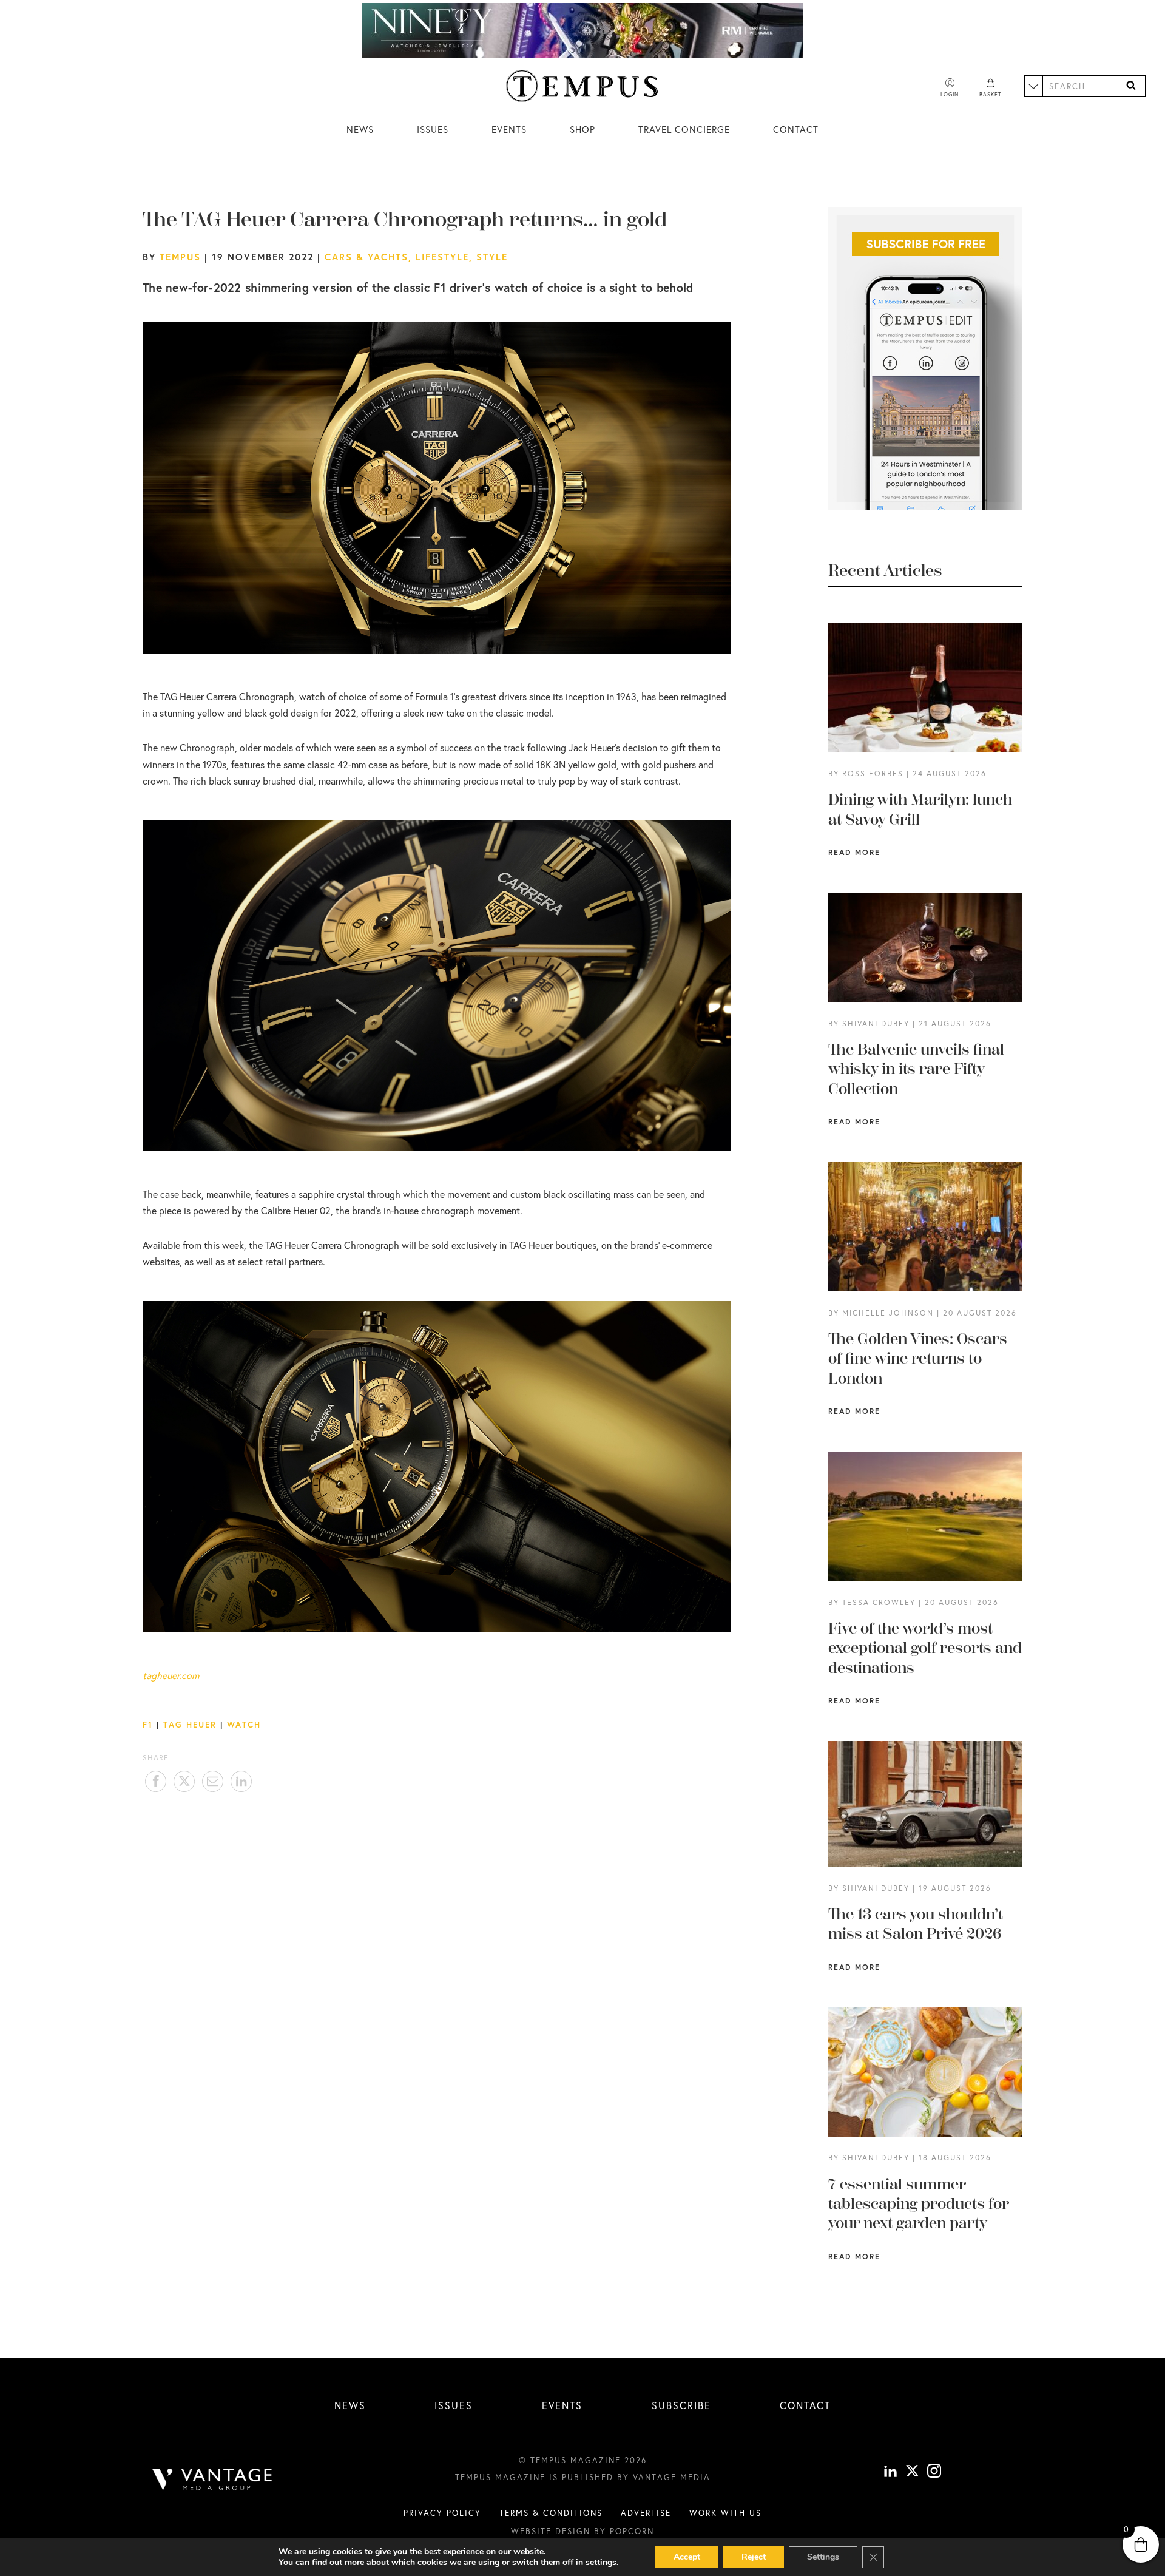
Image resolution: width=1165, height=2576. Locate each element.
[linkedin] (890, 2473)
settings (601, 2563)
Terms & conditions (551, 2513)
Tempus (180, 257)
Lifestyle (442, 257)
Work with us (725, 2513)
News (360, 130)
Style (492, 257)
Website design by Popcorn (582, 2531)
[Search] (1131, 86)
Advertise (646, 2513)
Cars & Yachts (366, 257)
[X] (912, 2473)
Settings (823, 2557)
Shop (582, 130)
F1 (148, 1725)
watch (244, 1725)
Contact (796, 130)
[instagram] (934, 2473)
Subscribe (681, 2405)
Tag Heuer (190, 1725)
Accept (687, 2557)
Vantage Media (672, 2477)
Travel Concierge (684, 130)
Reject (754, 2557)
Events (509, 130)
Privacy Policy (442, 2513)
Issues (433, 130)
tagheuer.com (171, 1675)
